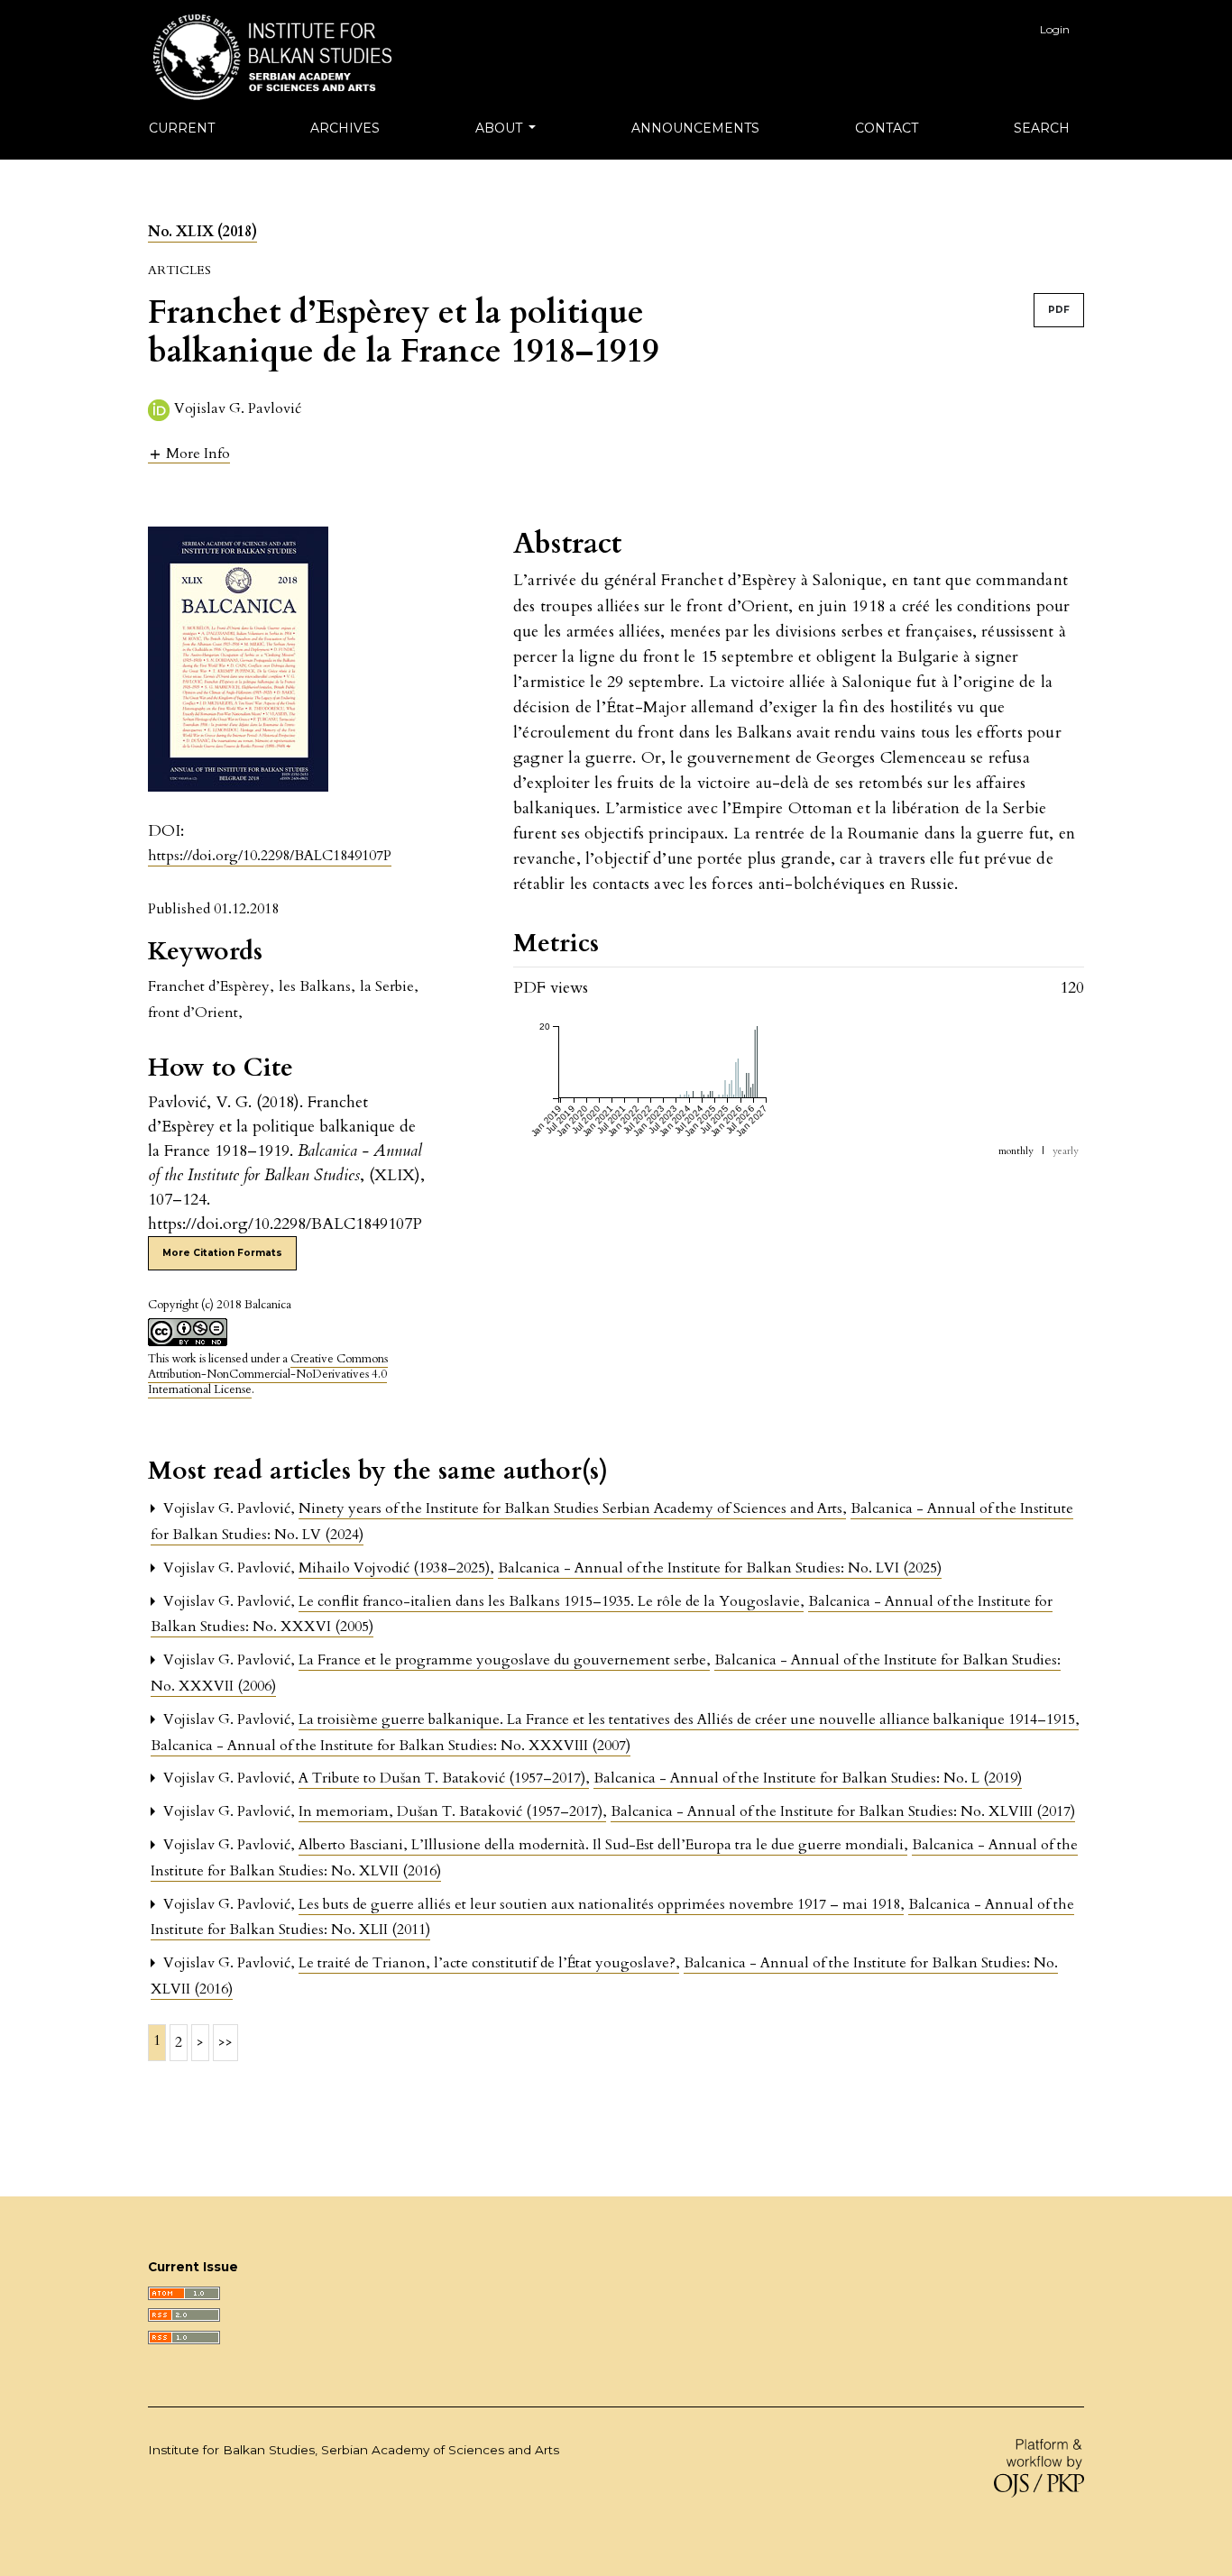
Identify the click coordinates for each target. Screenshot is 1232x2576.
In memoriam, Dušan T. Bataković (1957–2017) (452, 1811)
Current (182, 128)
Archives (345, 128)
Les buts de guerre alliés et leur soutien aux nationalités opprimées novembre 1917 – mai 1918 (601, 1904)
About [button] (501, 128)
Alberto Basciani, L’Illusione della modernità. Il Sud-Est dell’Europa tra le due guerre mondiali (603, 1845)
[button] (189, 453)
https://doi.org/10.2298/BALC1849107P (270, 856)
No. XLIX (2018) (202, 232)
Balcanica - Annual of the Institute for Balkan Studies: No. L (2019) (808, 1778)
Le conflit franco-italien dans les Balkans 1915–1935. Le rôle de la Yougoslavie (551, 1601)
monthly (1016, 1151)
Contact (887, 128)
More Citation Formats (222, 1253)
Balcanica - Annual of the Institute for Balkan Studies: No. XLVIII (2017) (843, 1811)
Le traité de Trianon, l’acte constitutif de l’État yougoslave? (489, 1963)
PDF (1059, 310)
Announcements (695, 128)
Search (1042, 128)
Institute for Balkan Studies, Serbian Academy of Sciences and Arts (354, 2450)
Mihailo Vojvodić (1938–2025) (396, 1568)
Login (1055, 29)
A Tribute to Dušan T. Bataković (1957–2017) (444, 1778)
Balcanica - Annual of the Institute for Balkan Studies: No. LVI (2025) (720, 1568)
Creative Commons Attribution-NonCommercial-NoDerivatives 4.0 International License (268, 1374)
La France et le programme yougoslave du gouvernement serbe (504, 1660)
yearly (1066, 1151)
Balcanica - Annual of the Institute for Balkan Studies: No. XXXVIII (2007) (391, 1746)
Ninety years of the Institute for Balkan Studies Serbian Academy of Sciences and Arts (572, 1508)
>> (225, 2042)
